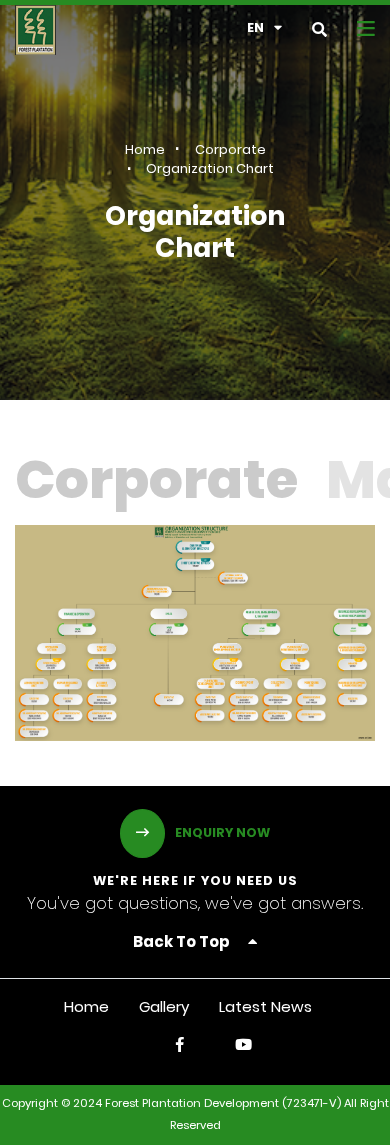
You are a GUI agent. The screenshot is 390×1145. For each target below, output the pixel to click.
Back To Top (183, 943)
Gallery (164, 1008)
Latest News (265, 1008)
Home (145, 150)
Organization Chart (210, 169)
